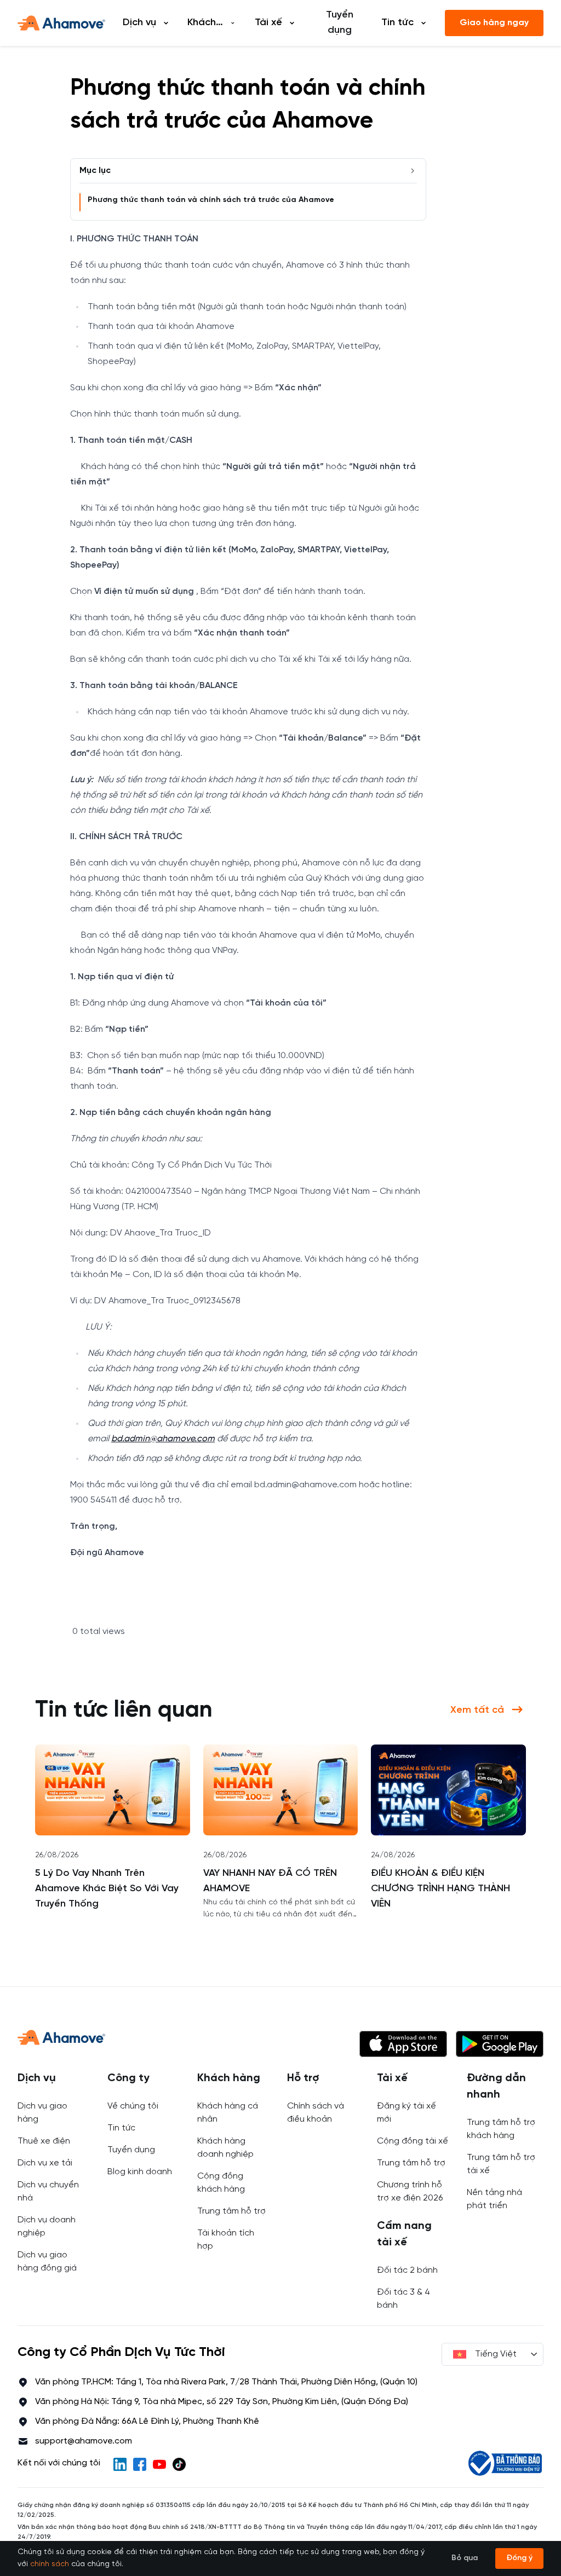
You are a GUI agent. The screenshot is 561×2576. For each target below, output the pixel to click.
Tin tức (121, 2128)
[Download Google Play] (500, 2044)
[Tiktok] (179, 2464)
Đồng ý (519, 2558)
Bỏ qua (465, 2558)
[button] (403, 2044)
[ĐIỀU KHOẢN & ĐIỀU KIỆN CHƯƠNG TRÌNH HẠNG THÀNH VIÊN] (448, 1790)
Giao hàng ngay (494, 23)
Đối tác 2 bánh (407, 2270)
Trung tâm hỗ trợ (231, 2211)
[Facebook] (140, 2464)
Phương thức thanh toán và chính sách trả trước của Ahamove (211, 200)
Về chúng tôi (133, 2106)
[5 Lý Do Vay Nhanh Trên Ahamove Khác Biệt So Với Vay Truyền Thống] (113, 1790)
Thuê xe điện (44, 2141)
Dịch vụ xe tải (45, 2163)
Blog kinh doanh (140, 2172)
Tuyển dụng (340, 23)
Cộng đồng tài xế (413, 2141)
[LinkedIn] (120, 2464)
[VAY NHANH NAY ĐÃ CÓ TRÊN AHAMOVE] (281, 1790)
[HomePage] (61, 23)
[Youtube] (159, 2464)
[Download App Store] (403, 2044)
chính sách (50, 2564)
